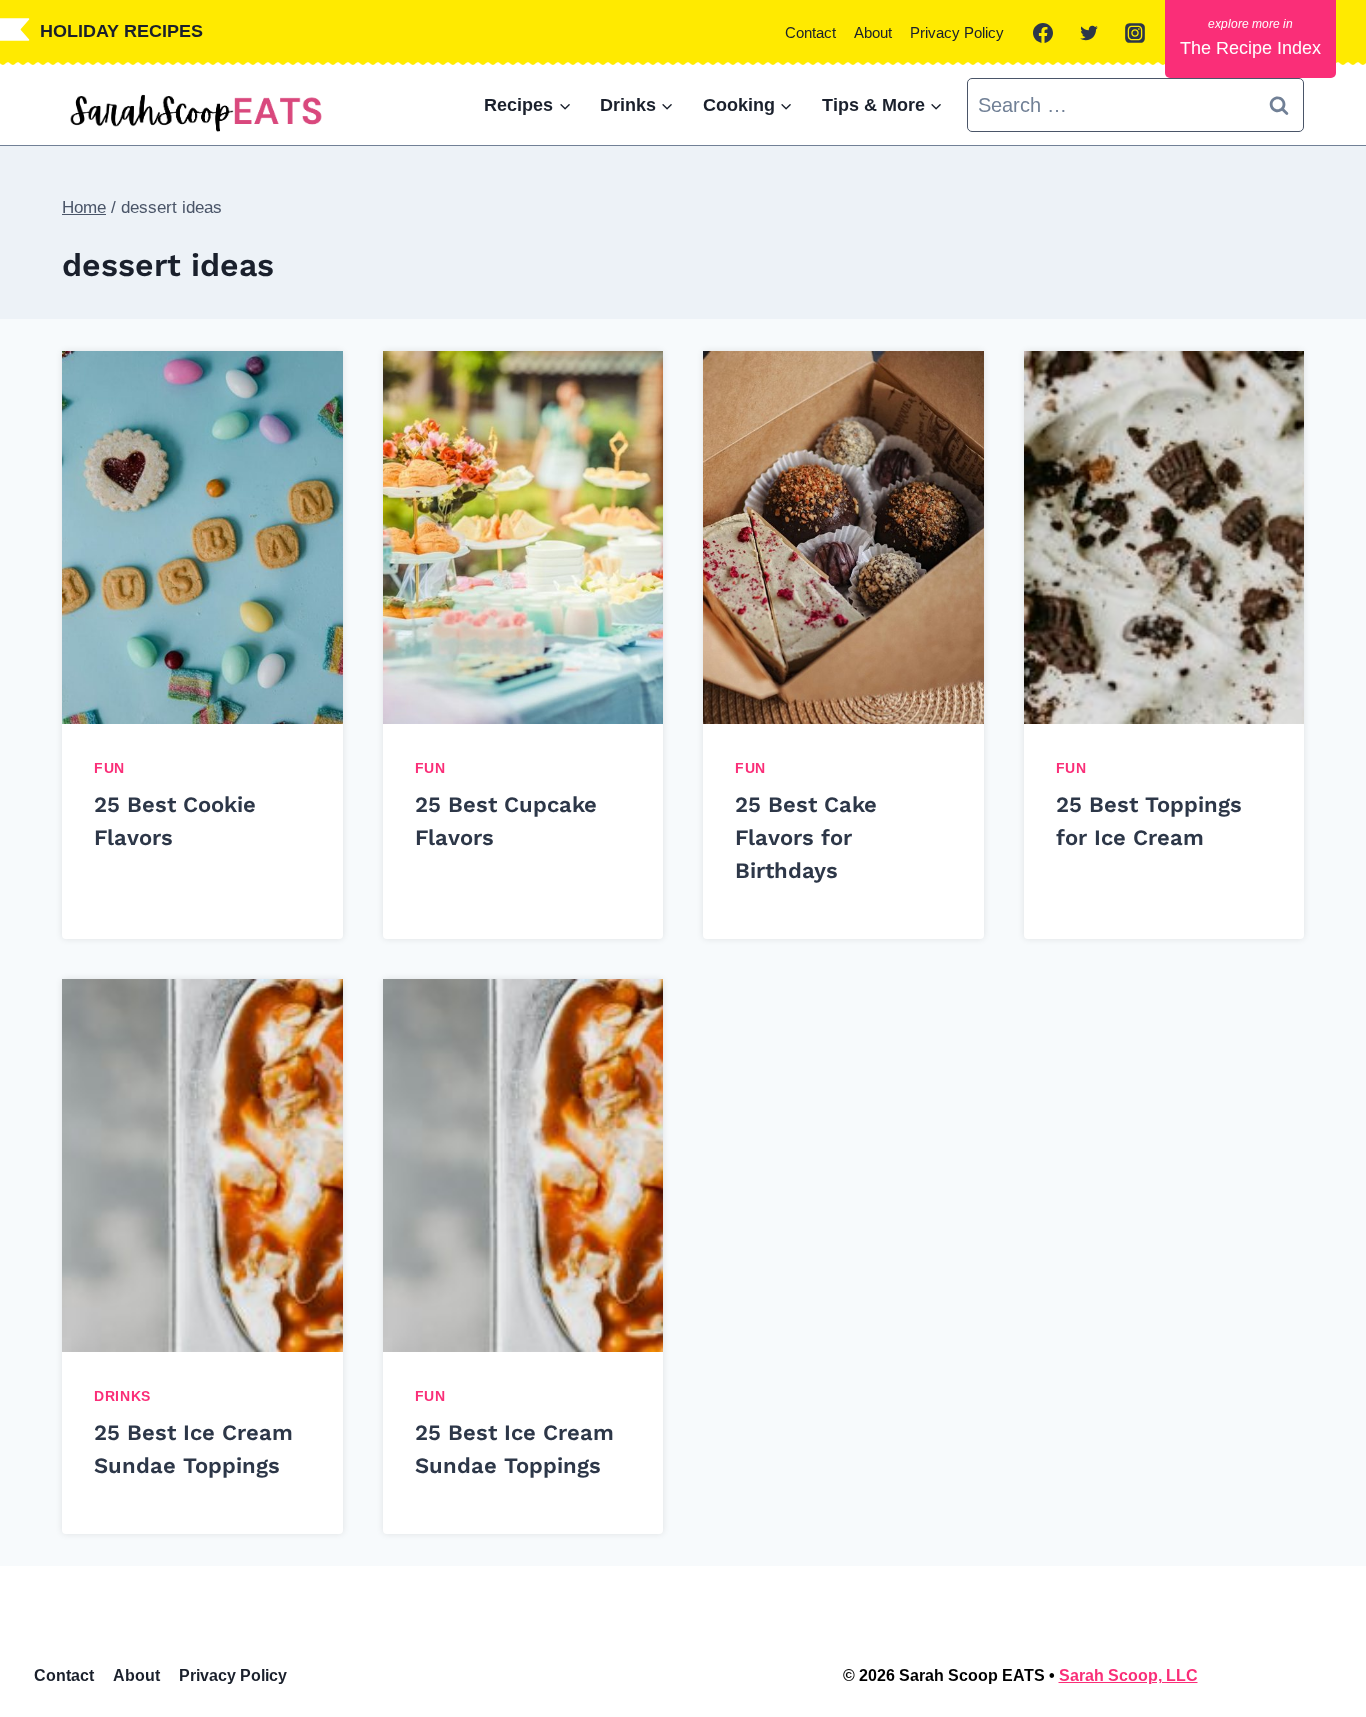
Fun (109, 768)
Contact (810, 32)
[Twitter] (1089, 33)
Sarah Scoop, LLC (1128, 1675)
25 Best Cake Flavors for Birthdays (806, 837)
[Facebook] (1043, 33)
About (873, 32)
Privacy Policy (957, 32)
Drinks (122, 1396)
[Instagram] (1135, 33)
